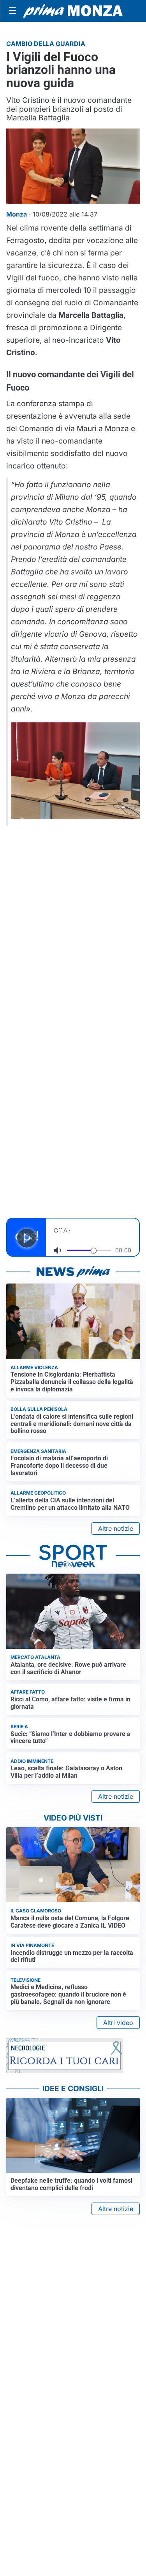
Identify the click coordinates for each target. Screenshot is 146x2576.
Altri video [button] (118, 2023)
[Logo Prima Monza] (73, 11)
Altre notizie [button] (116, 1528)
